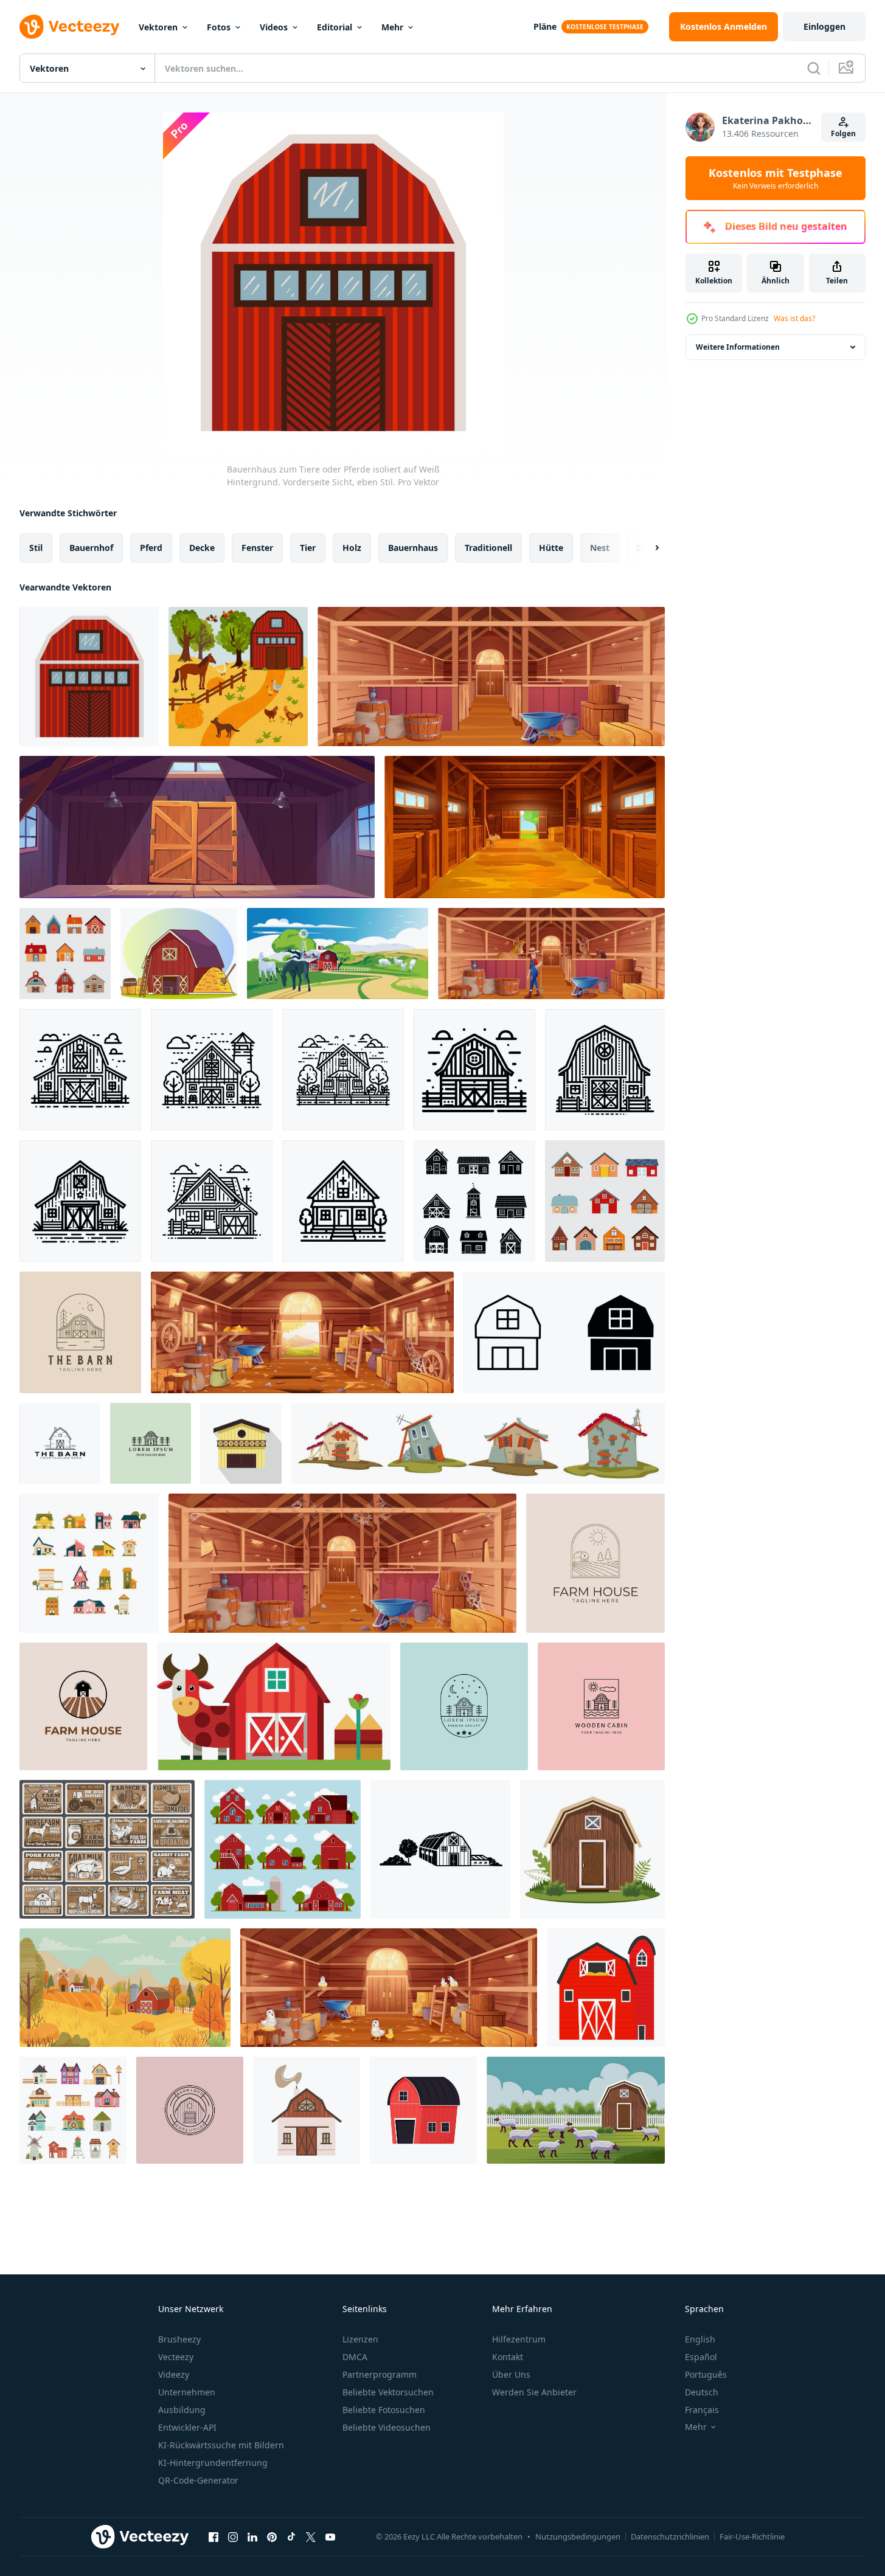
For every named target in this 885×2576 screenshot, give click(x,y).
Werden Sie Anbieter (534, 2392)
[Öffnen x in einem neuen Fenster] (311, 2536)
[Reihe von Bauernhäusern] (73, 2110)
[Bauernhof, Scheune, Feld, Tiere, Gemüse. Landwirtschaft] (107, 1849)
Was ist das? (794, 318)
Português (706, 2374)
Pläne (545, 26)
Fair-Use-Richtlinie (752, 2536)
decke (202, 548)
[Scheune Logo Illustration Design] (464, 1706)
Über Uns (511, 2374)
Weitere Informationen (738, 347)
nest (600, 548)
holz (352, 548)
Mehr (392, 27)
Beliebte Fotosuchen (384, 2410)
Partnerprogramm (380, 2374)
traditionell (488, 548)
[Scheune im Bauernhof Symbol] (564, 1332)
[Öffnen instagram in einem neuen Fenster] (233, 2536)
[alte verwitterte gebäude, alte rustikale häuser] (478, 1443)
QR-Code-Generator (198, 2480)
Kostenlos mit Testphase (776, 178)
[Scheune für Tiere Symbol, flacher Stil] (241, 1443)
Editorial (335, 27)
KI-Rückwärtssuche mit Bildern (221, 2445)
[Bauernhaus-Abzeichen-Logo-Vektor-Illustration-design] (595, 1563)
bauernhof (91, 548)
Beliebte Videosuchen (387, 2427)
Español (701, 2357)
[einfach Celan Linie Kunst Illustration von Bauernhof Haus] (80, 1070)
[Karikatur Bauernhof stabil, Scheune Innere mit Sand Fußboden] (525, 827)
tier (308, 548)
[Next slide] (647, 548)
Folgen (843, 133)
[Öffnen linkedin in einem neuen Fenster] (252, 2536)
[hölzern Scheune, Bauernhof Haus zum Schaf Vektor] (576, 2110)
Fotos (219, 27)
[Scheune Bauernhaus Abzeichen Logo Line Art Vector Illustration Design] (80, 1332)
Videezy (174, 2374)
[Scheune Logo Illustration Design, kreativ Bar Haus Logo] (151, 1443)
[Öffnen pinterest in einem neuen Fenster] (272, 2536)
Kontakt (508, 2357)
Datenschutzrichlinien (670, 2536)
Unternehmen (187, 2392)
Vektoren (158, 27)
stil (36, 548)
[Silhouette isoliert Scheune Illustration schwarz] (440, 1849)
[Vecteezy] (69, 27)
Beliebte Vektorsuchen (388, 2392)
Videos (274, 27)
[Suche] (814, 68)
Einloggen (824, 26)
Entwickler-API (187, 2427)
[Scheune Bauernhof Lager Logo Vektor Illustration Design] (60, 1443)
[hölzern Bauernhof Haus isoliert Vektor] (592, 1849)
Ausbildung (182, 2410)
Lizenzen (360, 2339)
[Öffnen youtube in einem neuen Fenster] (330, 2536)
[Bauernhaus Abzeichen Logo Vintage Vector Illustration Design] (83, 1706)
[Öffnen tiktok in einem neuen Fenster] (291, 2536)
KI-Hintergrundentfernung (213, 2463)
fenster (257, 548)
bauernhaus (413, 548)
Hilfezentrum (519, 2339)
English (700, 2339)
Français (702, 2410)
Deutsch (702, 2392)
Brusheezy (179, 2339)
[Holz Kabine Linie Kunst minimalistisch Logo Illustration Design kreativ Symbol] (601, 1706)
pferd (151, 548)
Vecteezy (176, 2357)
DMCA (355, 2357)
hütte (551, 548)
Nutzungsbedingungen (578, 2536)
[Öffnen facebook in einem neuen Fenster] (213, 2536)
